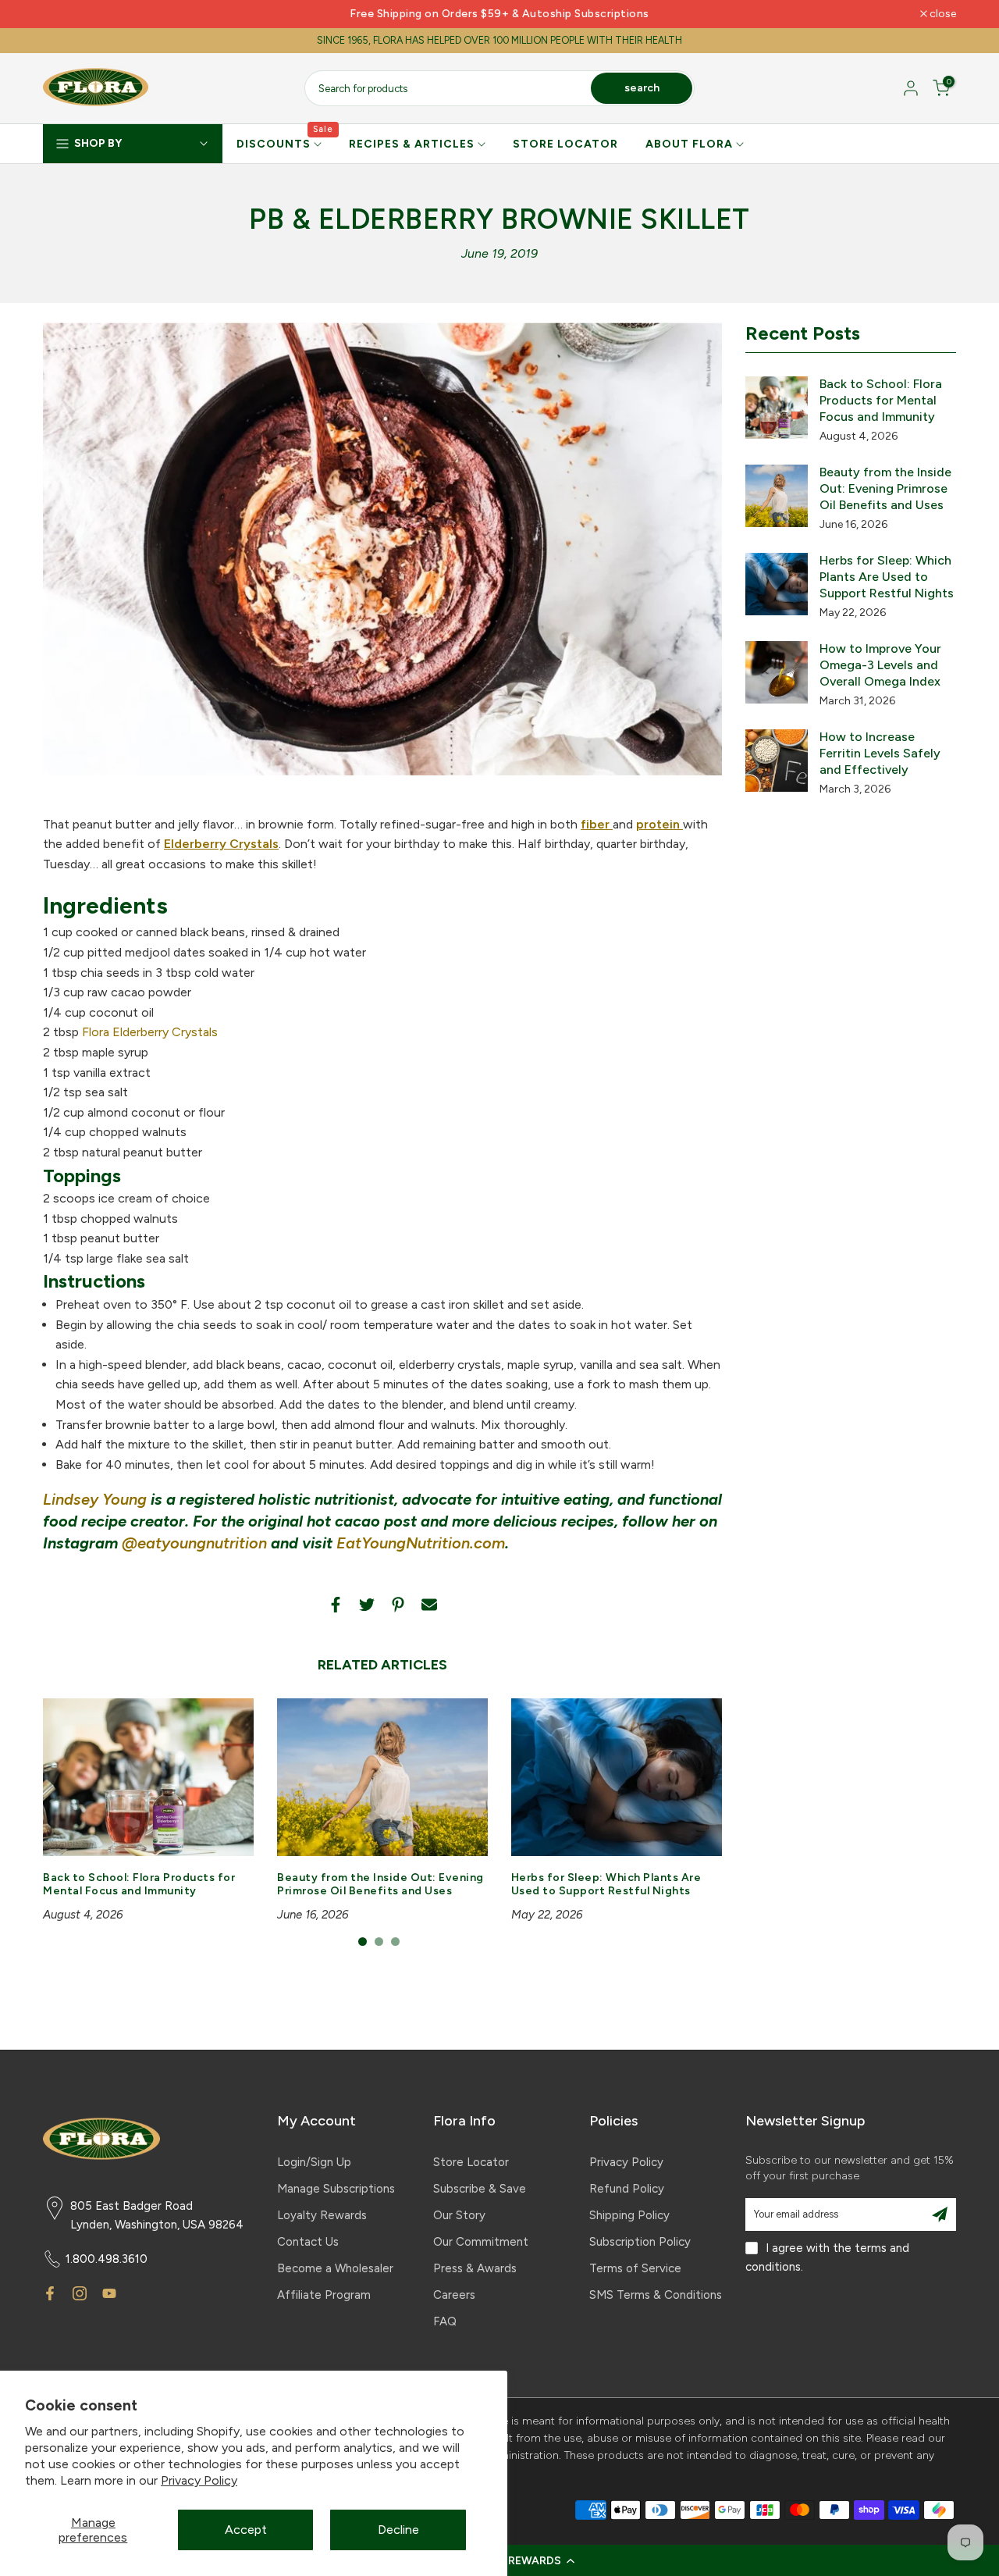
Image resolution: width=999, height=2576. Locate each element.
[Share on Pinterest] (398, 1605)
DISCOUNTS (285, 143)
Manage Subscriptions (336, 2189)
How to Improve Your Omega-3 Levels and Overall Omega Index (880, 665)
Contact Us (308, 2242)
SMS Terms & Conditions (656, 2295)
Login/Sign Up (314, 2162)
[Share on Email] (429, 1605)
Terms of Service (635, 2268)
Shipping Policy (629, 2215)
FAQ (445, 2321)
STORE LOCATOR (565, 144)
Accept (246, 2530)
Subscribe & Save (480, 2189)
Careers (454, 2295)
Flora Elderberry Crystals (150, 1032)
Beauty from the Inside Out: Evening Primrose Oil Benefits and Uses (380, 1885)
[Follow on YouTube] (109, 2293)
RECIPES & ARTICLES (412, 144)
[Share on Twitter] (367, 1605)
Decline (398, 2530)
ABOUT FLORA (689, 144)
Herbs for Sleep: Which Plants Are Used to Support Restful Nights (606, 1885)
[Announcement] (499, 14)
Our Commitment (481, 2242)
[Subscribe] (940, 2214)
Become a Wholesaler (335, 2268)
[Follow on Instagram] (80, 2293)
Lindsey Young (95, 1499)
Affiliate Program (324, 2295)
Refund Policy (627, 2189)
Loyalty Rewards (322, 2215)
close (64, 14)
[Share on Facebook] (336, 1605)
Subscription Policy (640, 2242)
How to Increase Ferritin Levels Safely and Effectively (880, 753)
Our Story (459, 2215)
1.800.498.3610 (107, 2259)
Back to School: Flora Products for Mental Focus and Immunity (139, 1885)
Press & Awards (475, 2268)
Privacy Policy (199, 2480)
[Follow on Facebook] (50, 2293)
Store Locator (471, 2162)
